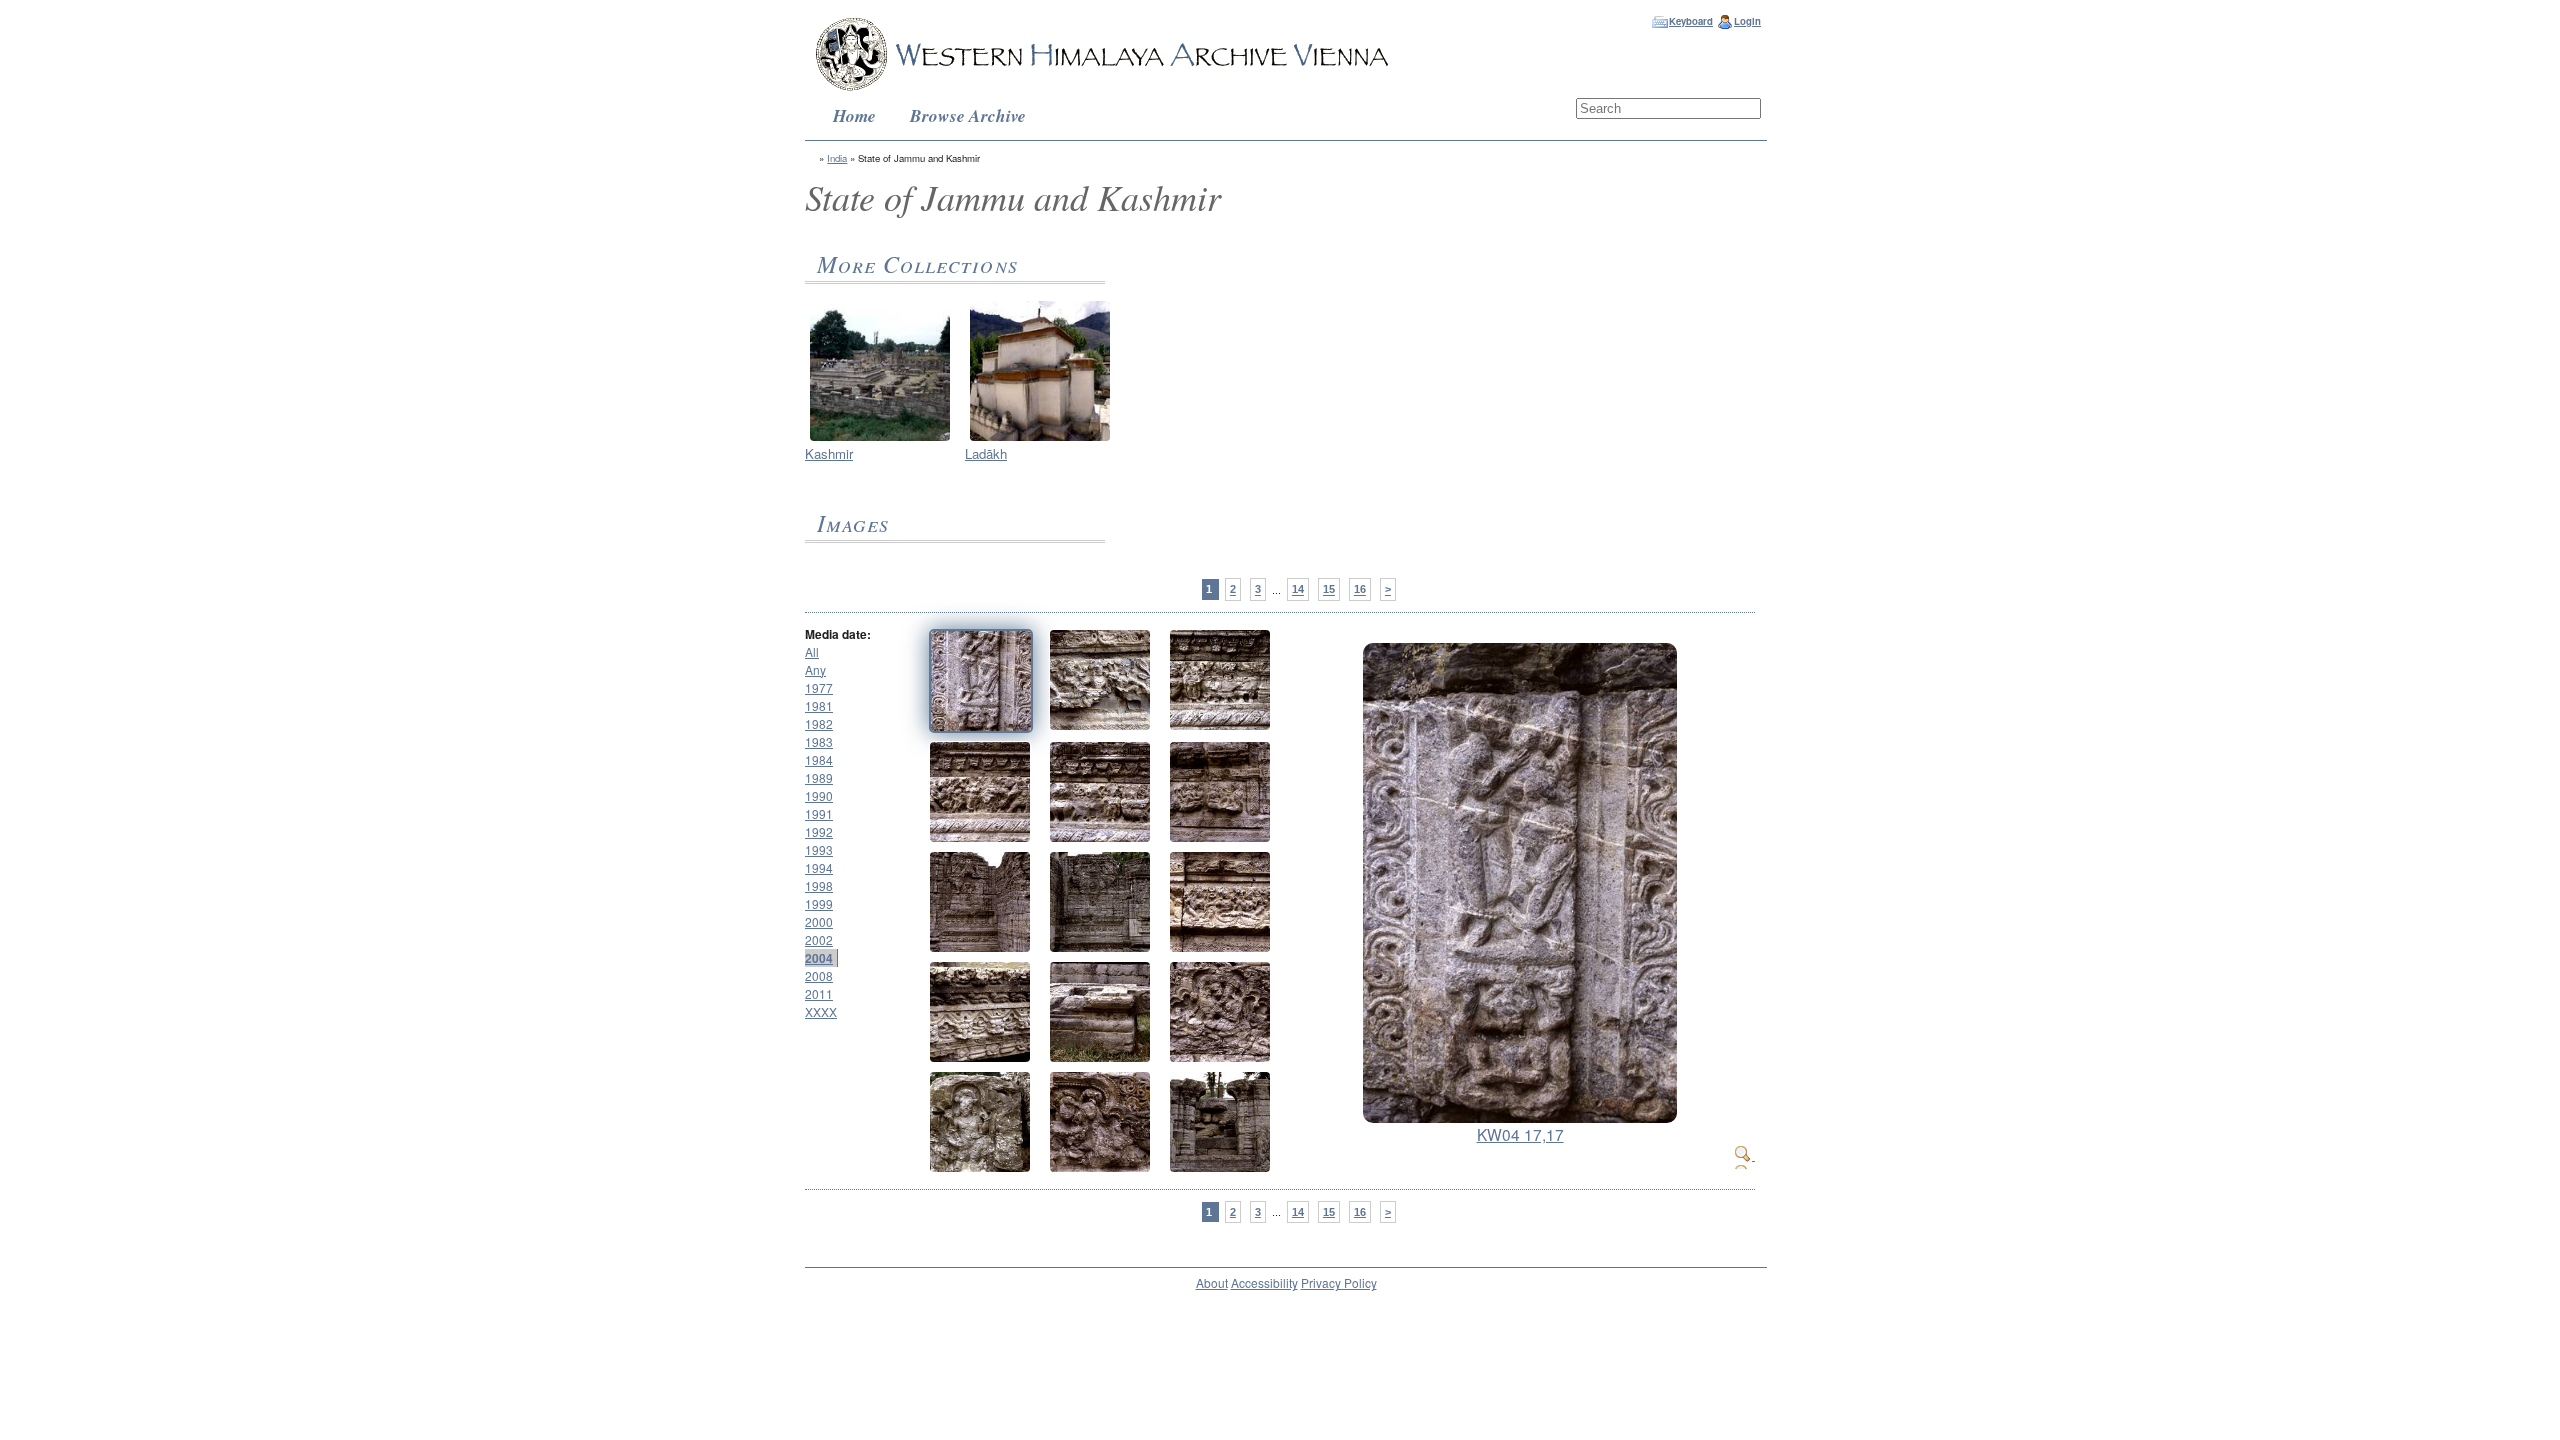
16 (1360, 590)
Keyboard (1691, 21)
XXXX (821, 1011)
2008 (819, 975)
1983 (819, 741)
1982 (819, 723)
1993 (819, 849)
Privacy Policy (1339, 1282)
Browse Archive (968, 115)
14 (1298, 590)
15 (1329, 590)
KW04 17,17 (1520, 1134)
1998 (819, 885)
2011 (819, 993)
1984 (819, 759)
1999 (819, 903)
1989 (819, 777)
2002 (819, 939)
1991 (819, 813)
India (837, 158)
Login (1747, 21)
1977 (819, 687)
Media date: (838, 634)
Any (815, 669)
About (1212, 1282)
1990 (819, 795)
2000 (819, 921)
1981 (819, 705)
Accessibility (1264, 1282)
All (812, 651)
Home (854, 115)
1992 (819, 831)
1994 (819, 867)
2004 (819, 958)
